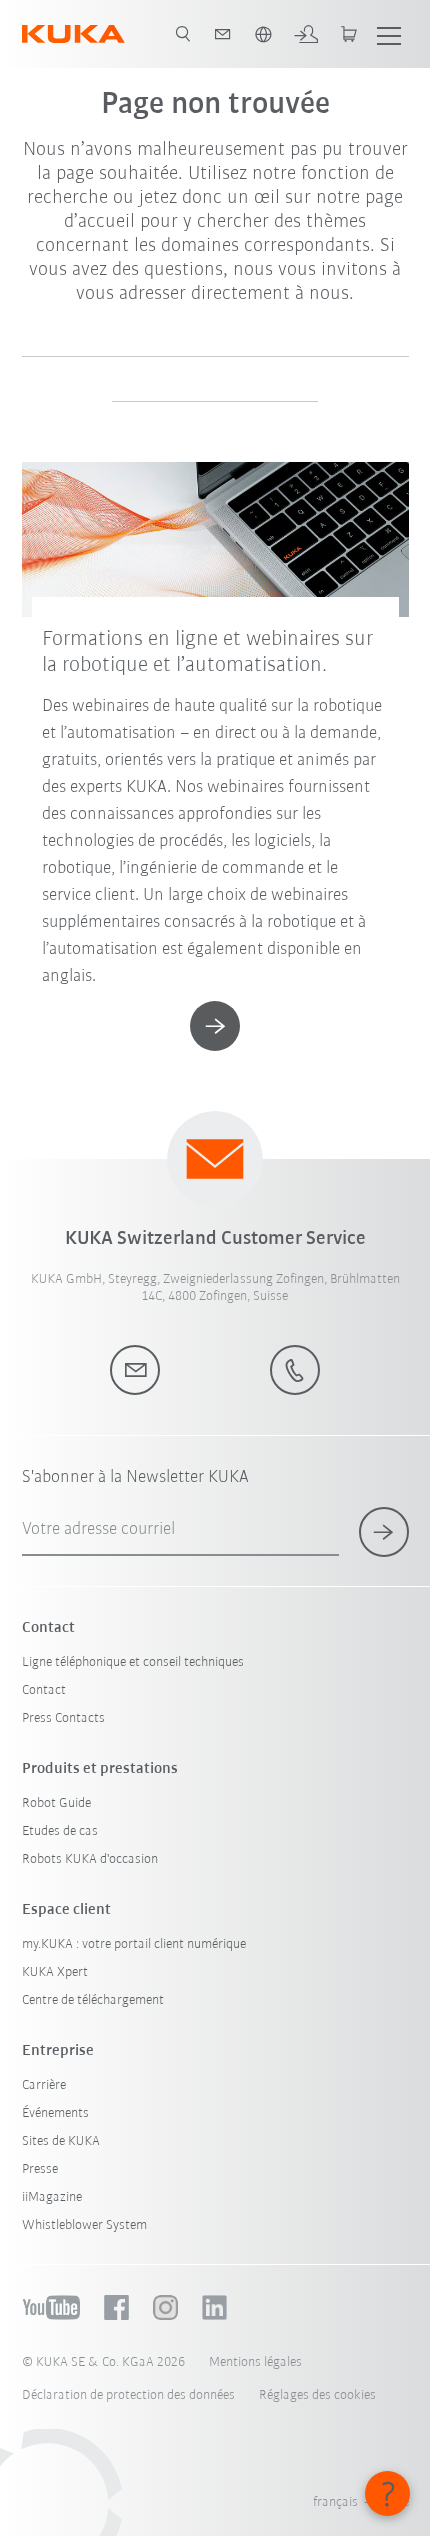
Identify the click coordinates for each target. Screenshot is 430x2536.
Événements (55, 2113)
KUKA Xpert (55, 1972)
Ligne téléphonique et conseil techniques (133, 1662)
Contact (44, 1690)
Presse (40, 2169)
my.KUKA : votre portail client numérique (134, 1944)
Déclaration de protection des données (128, 2395)
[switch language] (263, 34)
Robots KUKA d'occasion (90, 1859)
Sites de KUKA (61, 2141)
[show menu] (389, 34)
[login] (306, 34)
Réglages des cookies (317, 2395)
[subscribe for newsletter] (384, 1532)
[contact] (223, 34)
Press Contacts (63, 1718)
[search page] (183, 34)
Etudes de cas (60, 1831)
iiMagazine (52, 2197)
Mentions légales (255, 2362)
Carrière (44, 2085)
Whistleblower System (84, 2225)
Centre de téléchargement (93, 2000)
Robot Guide (56, 1803)
